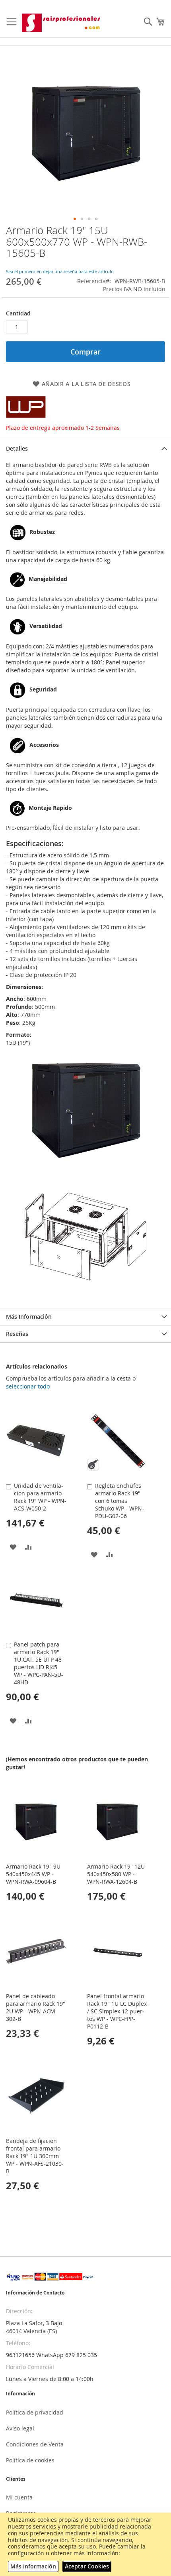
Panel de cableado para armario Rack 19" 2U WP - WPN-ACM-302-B (36, 2007)
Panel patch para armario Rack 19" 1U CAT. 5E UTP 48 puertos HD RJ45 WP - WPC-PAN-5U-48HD (39, 1663)
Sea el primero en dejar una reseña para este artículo (60, 271)
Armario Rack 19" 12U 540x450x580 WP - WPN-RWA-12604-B (116, 1874)
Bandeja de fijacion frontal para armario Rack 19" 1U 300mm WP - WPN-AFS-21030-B (35, 2156)
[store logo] (62, 23)
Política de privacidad (35, 2412)
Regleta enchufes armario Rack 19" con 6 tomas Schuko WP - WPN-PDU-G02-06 (120, 1501)
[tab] (85, 448)
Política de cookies (30, 2460)
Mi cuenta (19, 2497)
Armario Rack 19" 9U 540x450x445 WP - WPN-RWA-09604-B (33, 1874)
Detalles (17, 448)
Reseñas (17, 1334)
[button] (75, 219)
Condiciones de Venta (35, 2444)
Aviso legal (20, 2428)
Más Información (29, 1317)
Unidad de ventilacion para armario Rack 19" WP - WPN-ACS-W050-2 (40, 1497)
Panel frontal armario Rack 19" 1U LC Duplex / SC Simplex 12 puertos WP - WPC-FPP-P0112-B (117, 2011)
